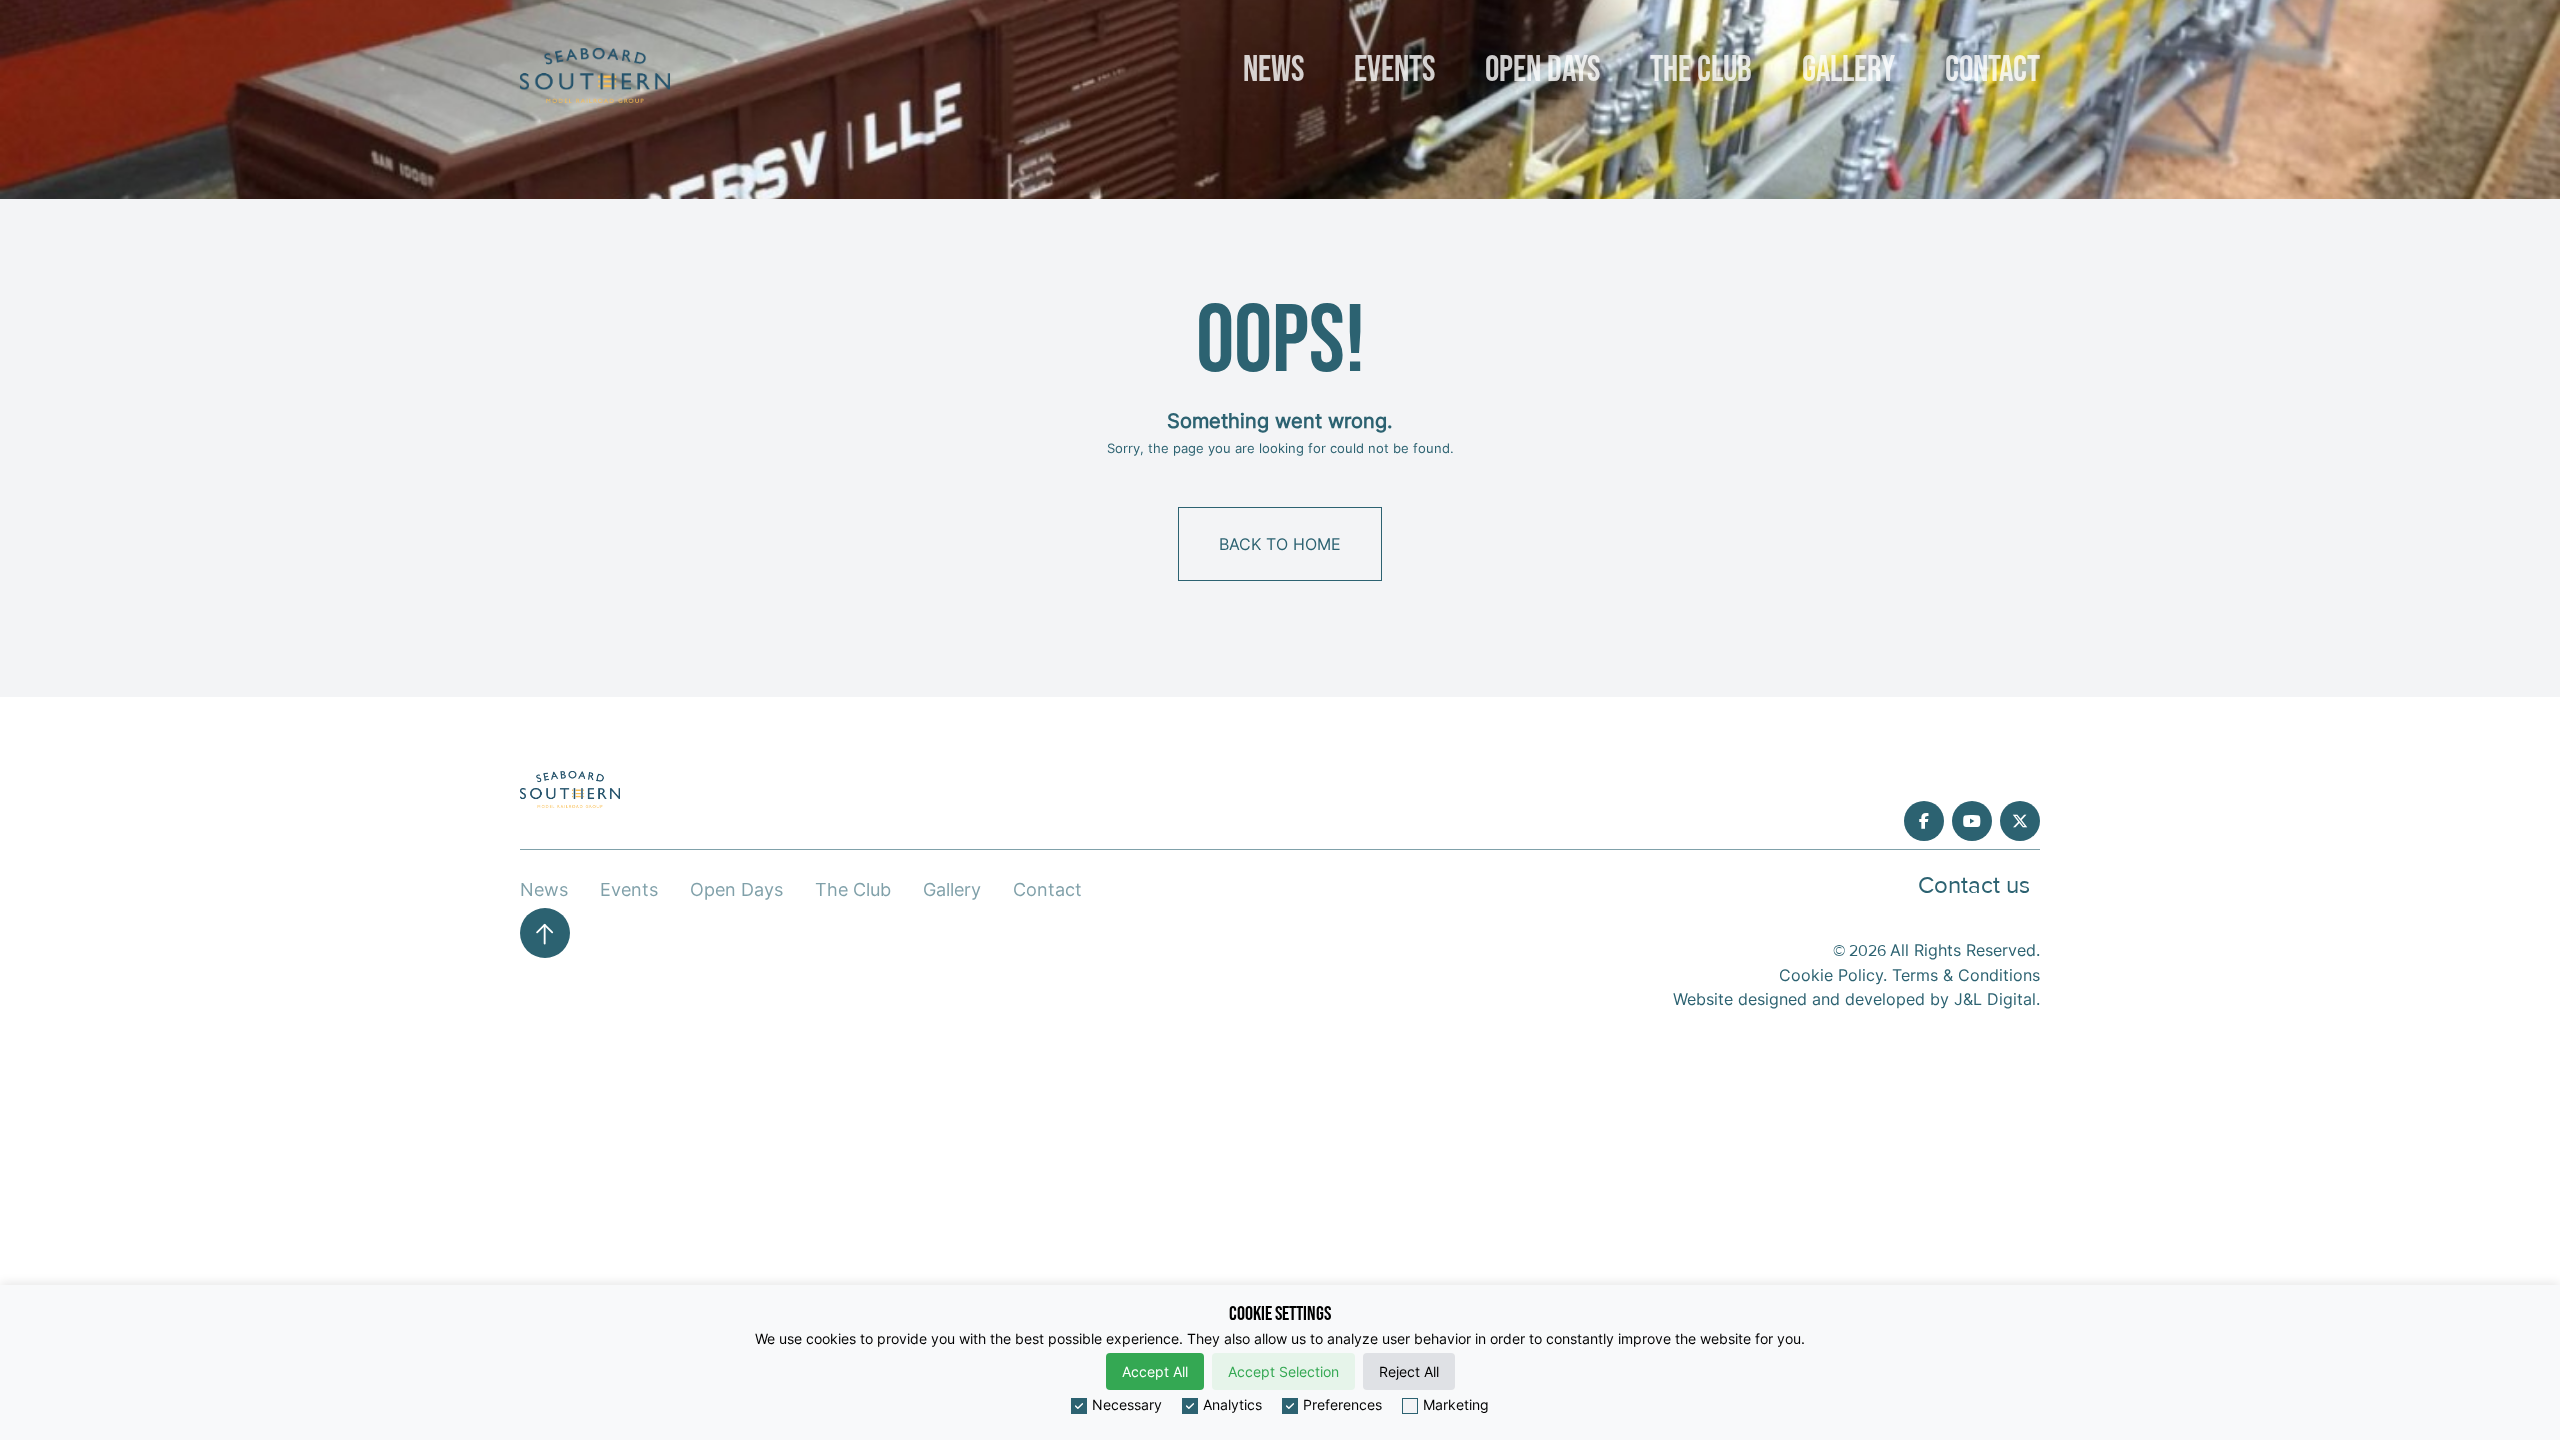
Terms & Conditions (1966, 975)
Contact (1992, 71)
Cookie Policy (1831, 975)
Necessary (1127, 1404)
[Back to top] (545, 933)
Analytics (1232, 1404)
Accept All (1155, 1371)
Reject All (1409, 1371)
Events (1394, 71)
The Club (1701, 71)
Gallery (1848, 71)
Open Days (1542, 71)
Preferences (1342, 1404)
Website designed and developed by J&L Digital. (1856, 999)
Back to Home (1280, 544)
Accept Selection (1283, 1371)
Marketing (1456, 1404)
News (1273, 71)
